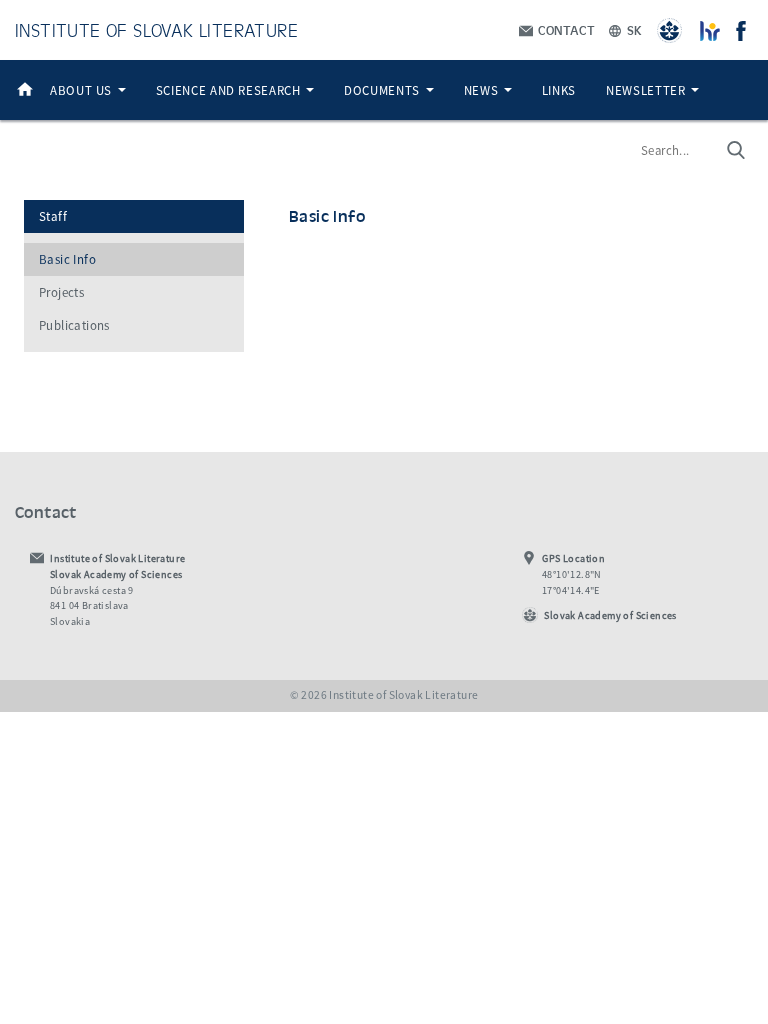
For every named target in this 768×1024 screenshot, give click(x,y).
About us (83, 90)
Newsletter (647, 90)
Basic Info (67, 259)
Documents (383, 90)
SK (632, 29)
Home (25, 90)
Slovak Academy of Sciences (610, 615)
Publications (74, 325)
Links (559, 90)
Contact (565, 29)
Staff (53, 216)
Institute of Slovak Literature (156, 29)
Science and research (230, 90)
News (483, 90)
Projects (61, 292)
